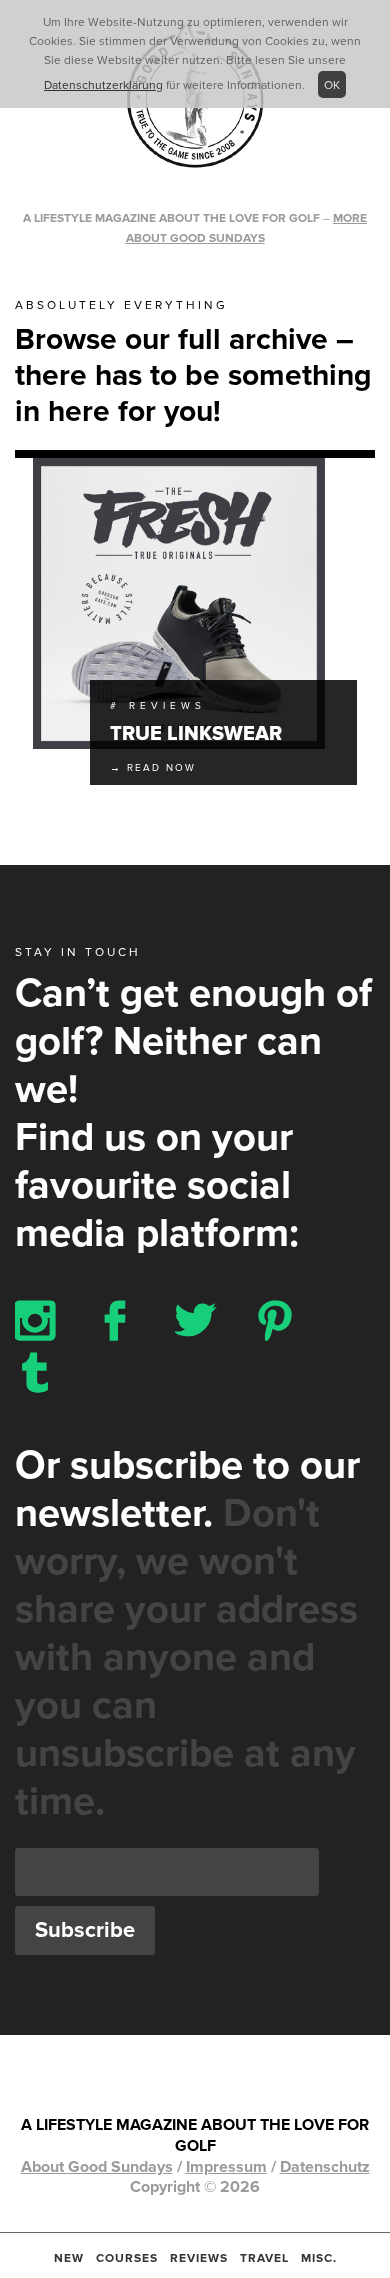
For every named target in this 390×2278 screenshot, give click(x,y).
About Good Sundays (97, 2167)
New (69, 2258)
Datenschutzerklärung (103, 85)
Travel (264, 2258)
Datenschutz (325, 2167)
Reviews (199, 2258)
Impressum (226, 2167)
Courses (127, 2258)
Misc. (319, 2258)
